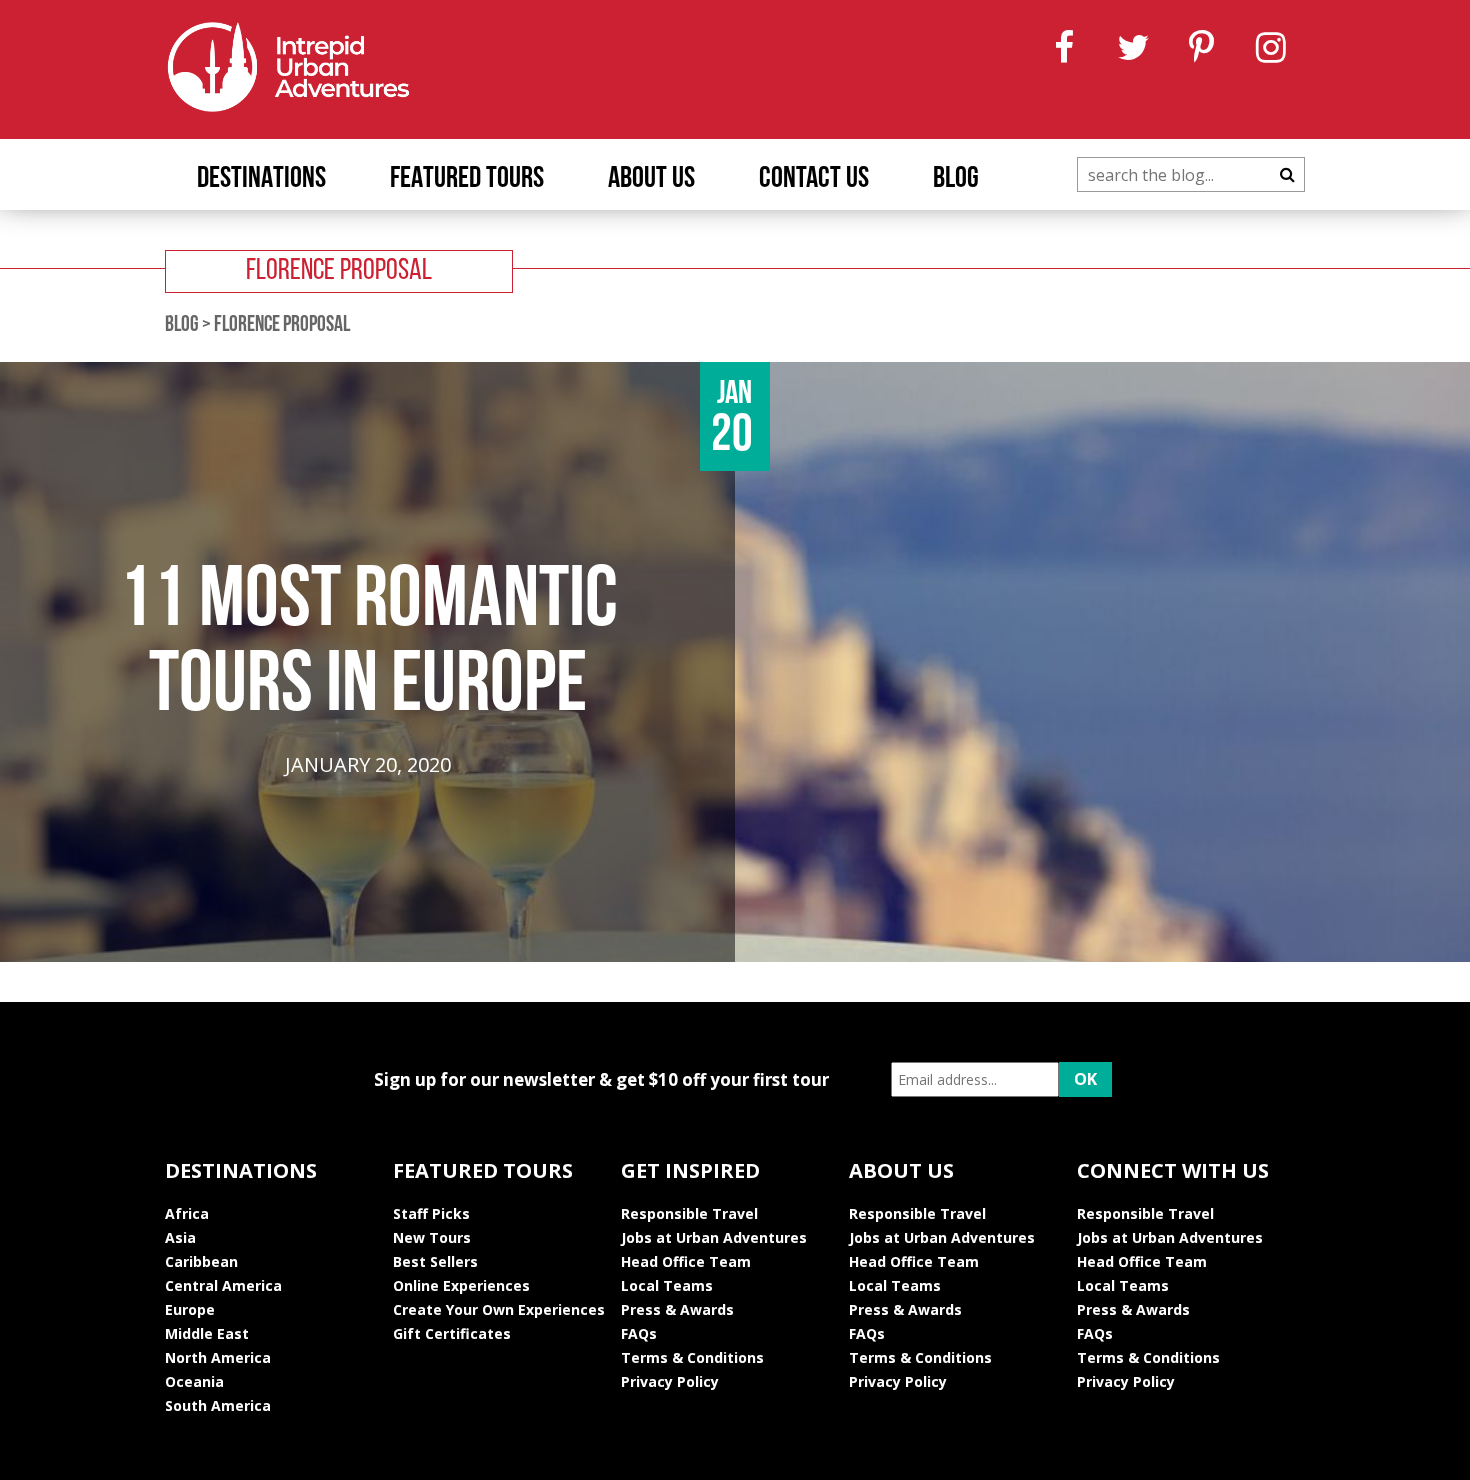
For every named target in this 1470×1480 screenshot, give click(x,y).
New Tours (432, 1237)
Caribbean (201, 1261)
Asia (180, 1237)
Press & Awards (677, 1309)
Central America (223, 1285)
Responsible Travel (689, 1213)
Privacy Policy (670, 1381)
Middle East (207, 1333)
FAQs (639, 1333)
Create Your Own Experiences (499, 1309)
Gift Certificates (452, 1333)
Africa (187, 1213)
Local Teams (667, 1285)
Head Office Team (686, 1261)
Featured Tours (467, 179)
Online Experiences (461, 1285)
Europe (190, 1309)
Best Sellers (435, 1261)
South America (218, 1405)
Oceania (194, 1381)
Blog (956, 179)
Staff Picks (431, 1213)
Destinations (261, 179)
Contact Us (814, 179)
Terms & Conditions (692, 1357)
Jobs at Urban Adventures (714, 1237)
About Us (651, 179)
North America (218, 1357)
